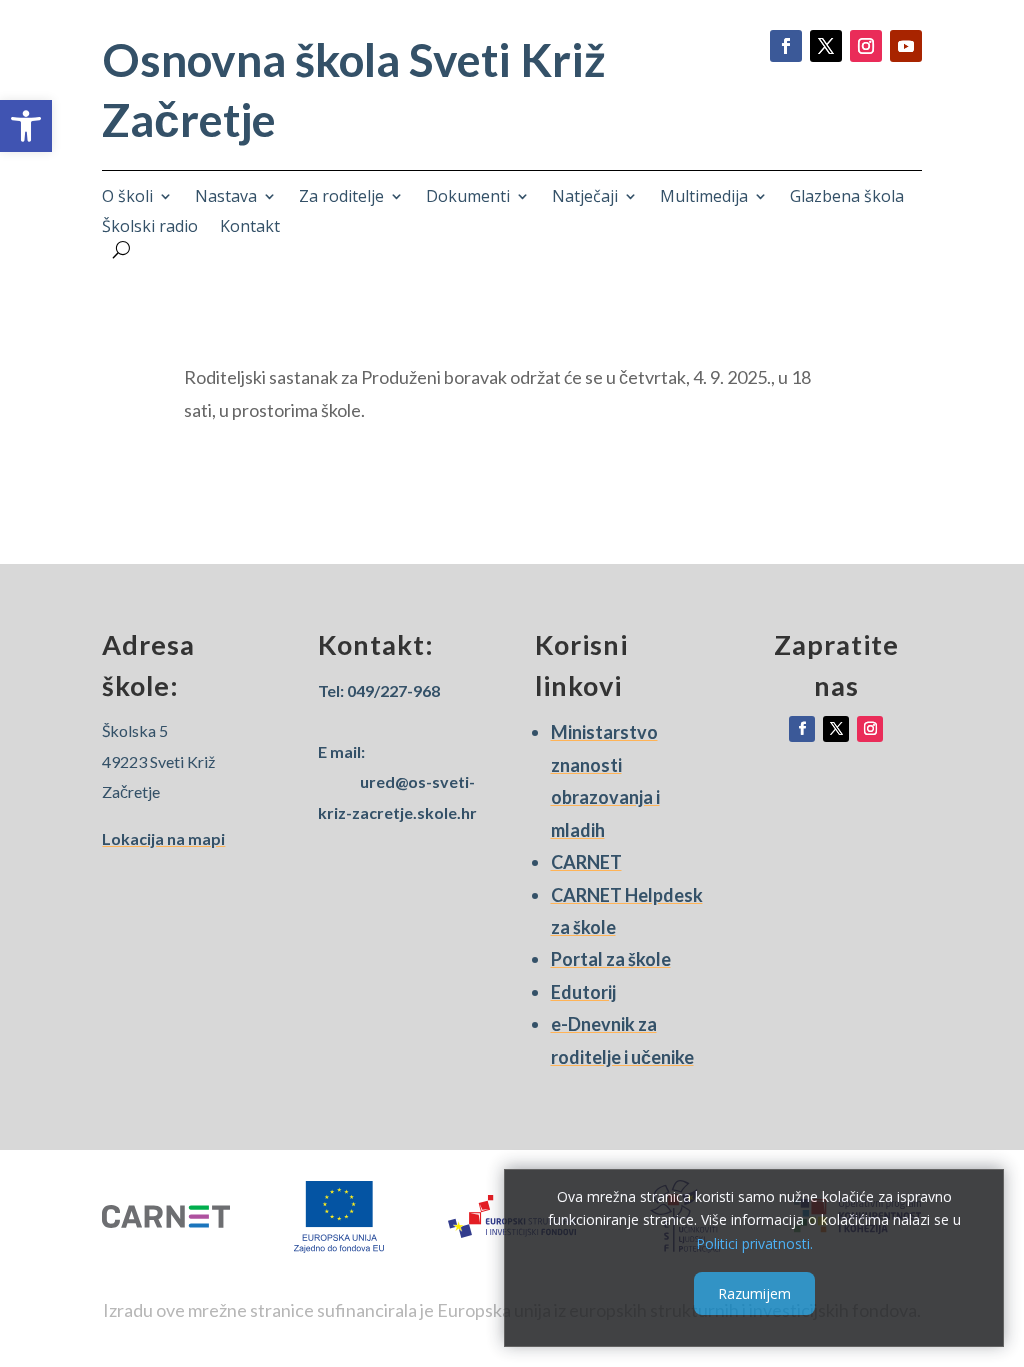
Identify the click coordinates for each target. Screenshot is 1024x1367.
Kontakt (250, 228)
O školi (127, 198)
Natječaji (585, 198)
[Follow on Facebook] (786, 46)
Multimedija (704, 198)
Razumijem (754, 1293)
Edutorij (583, 992)
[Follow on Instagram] (866, 46)
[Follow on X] (826, 46)
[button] (26, 126)
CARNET (586, 862)
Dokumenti (468, 198)
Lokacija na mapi (163, 838)
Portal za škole (611, 959)
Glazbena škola (847, 198)
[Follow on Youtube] (906, 46)
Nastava (226, 198)
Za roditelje (341, 198)
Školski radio (150, 228)
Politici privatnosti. (754, 1243)
